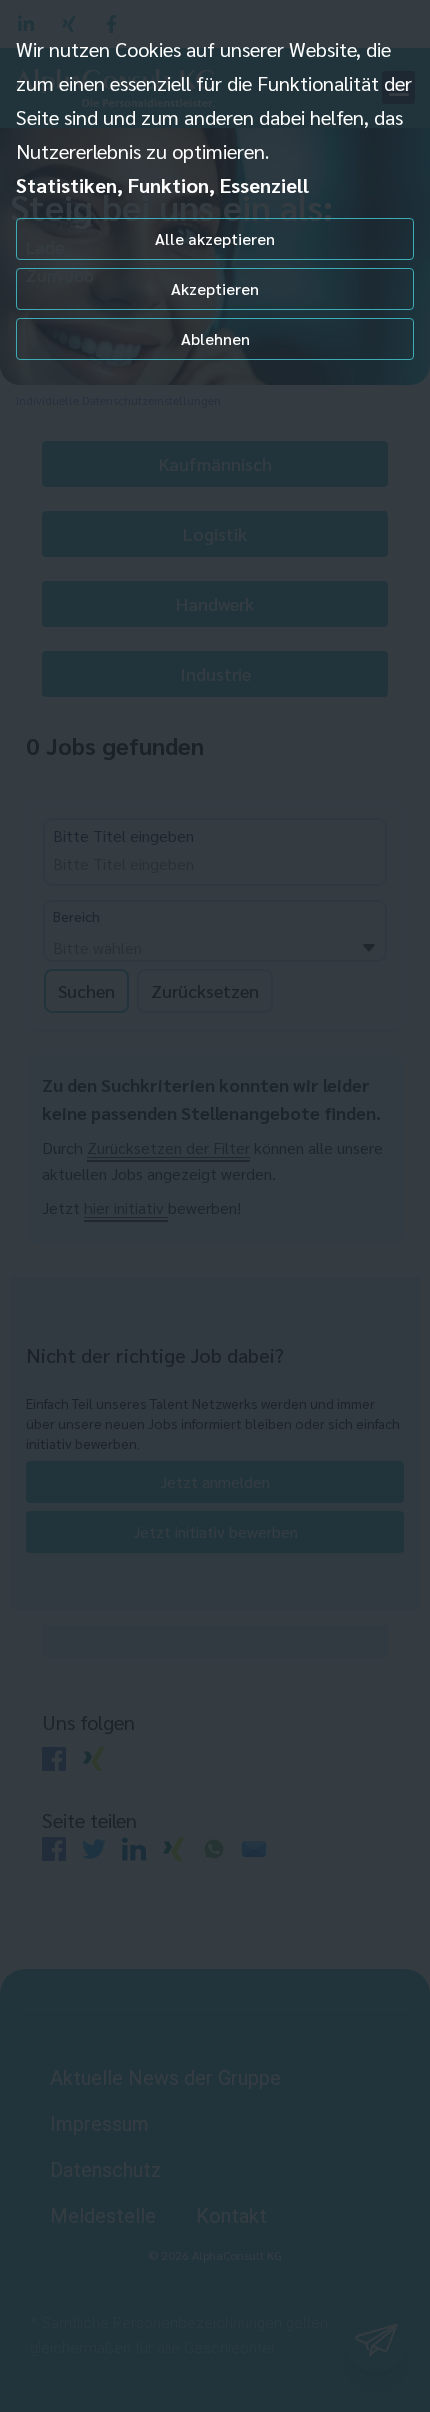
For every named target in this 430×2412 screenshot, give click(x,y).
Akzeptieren (215, 288)
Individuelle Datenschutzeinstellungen (118, 400)
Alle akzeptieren (215, 238)
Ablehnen (215, 338)
